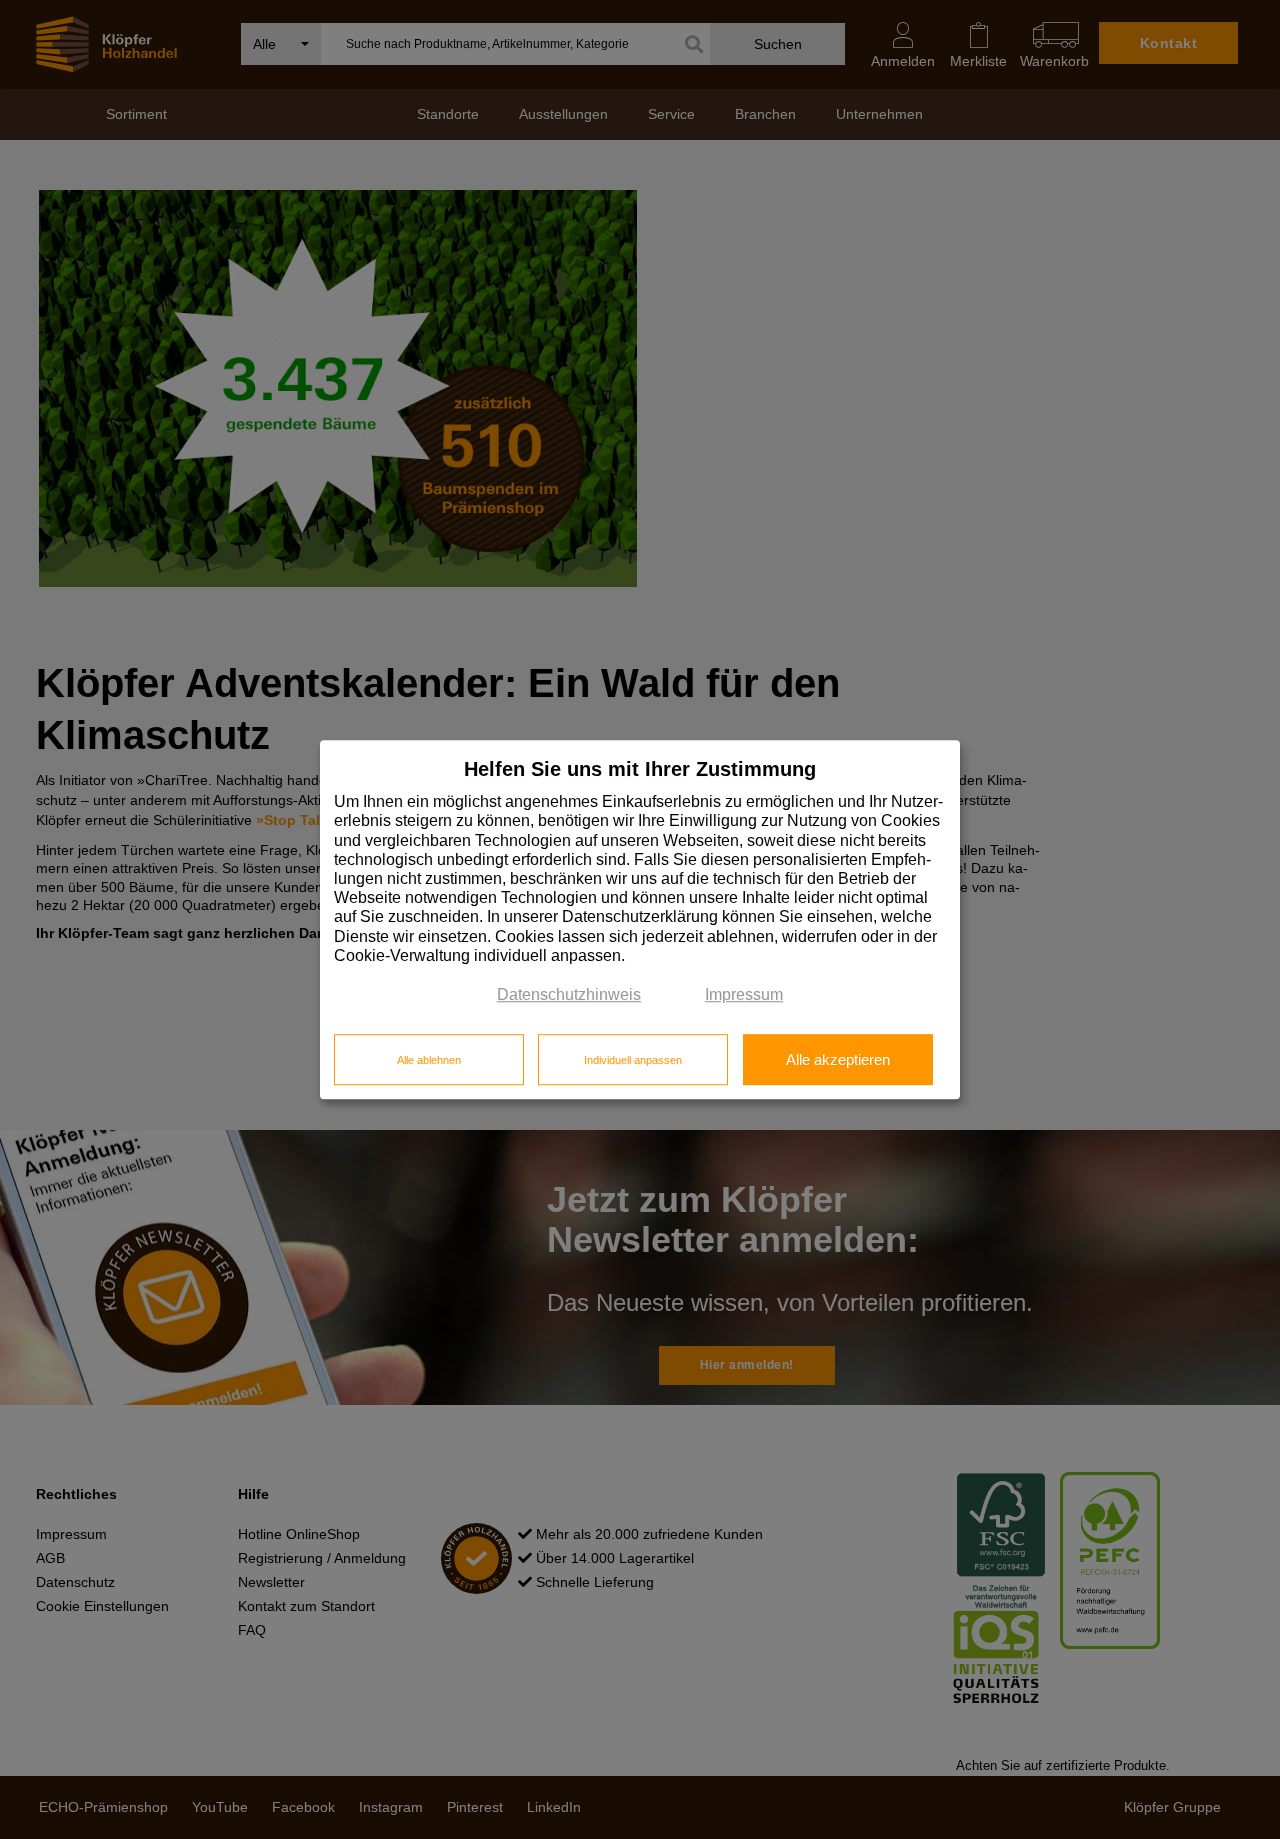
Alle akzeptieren (838, 1060)
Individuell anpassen (633, 1060)
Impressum (744, 994)
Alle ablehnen (429, 1060)
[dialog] (640, 920)
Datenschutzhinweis (569, 994)
